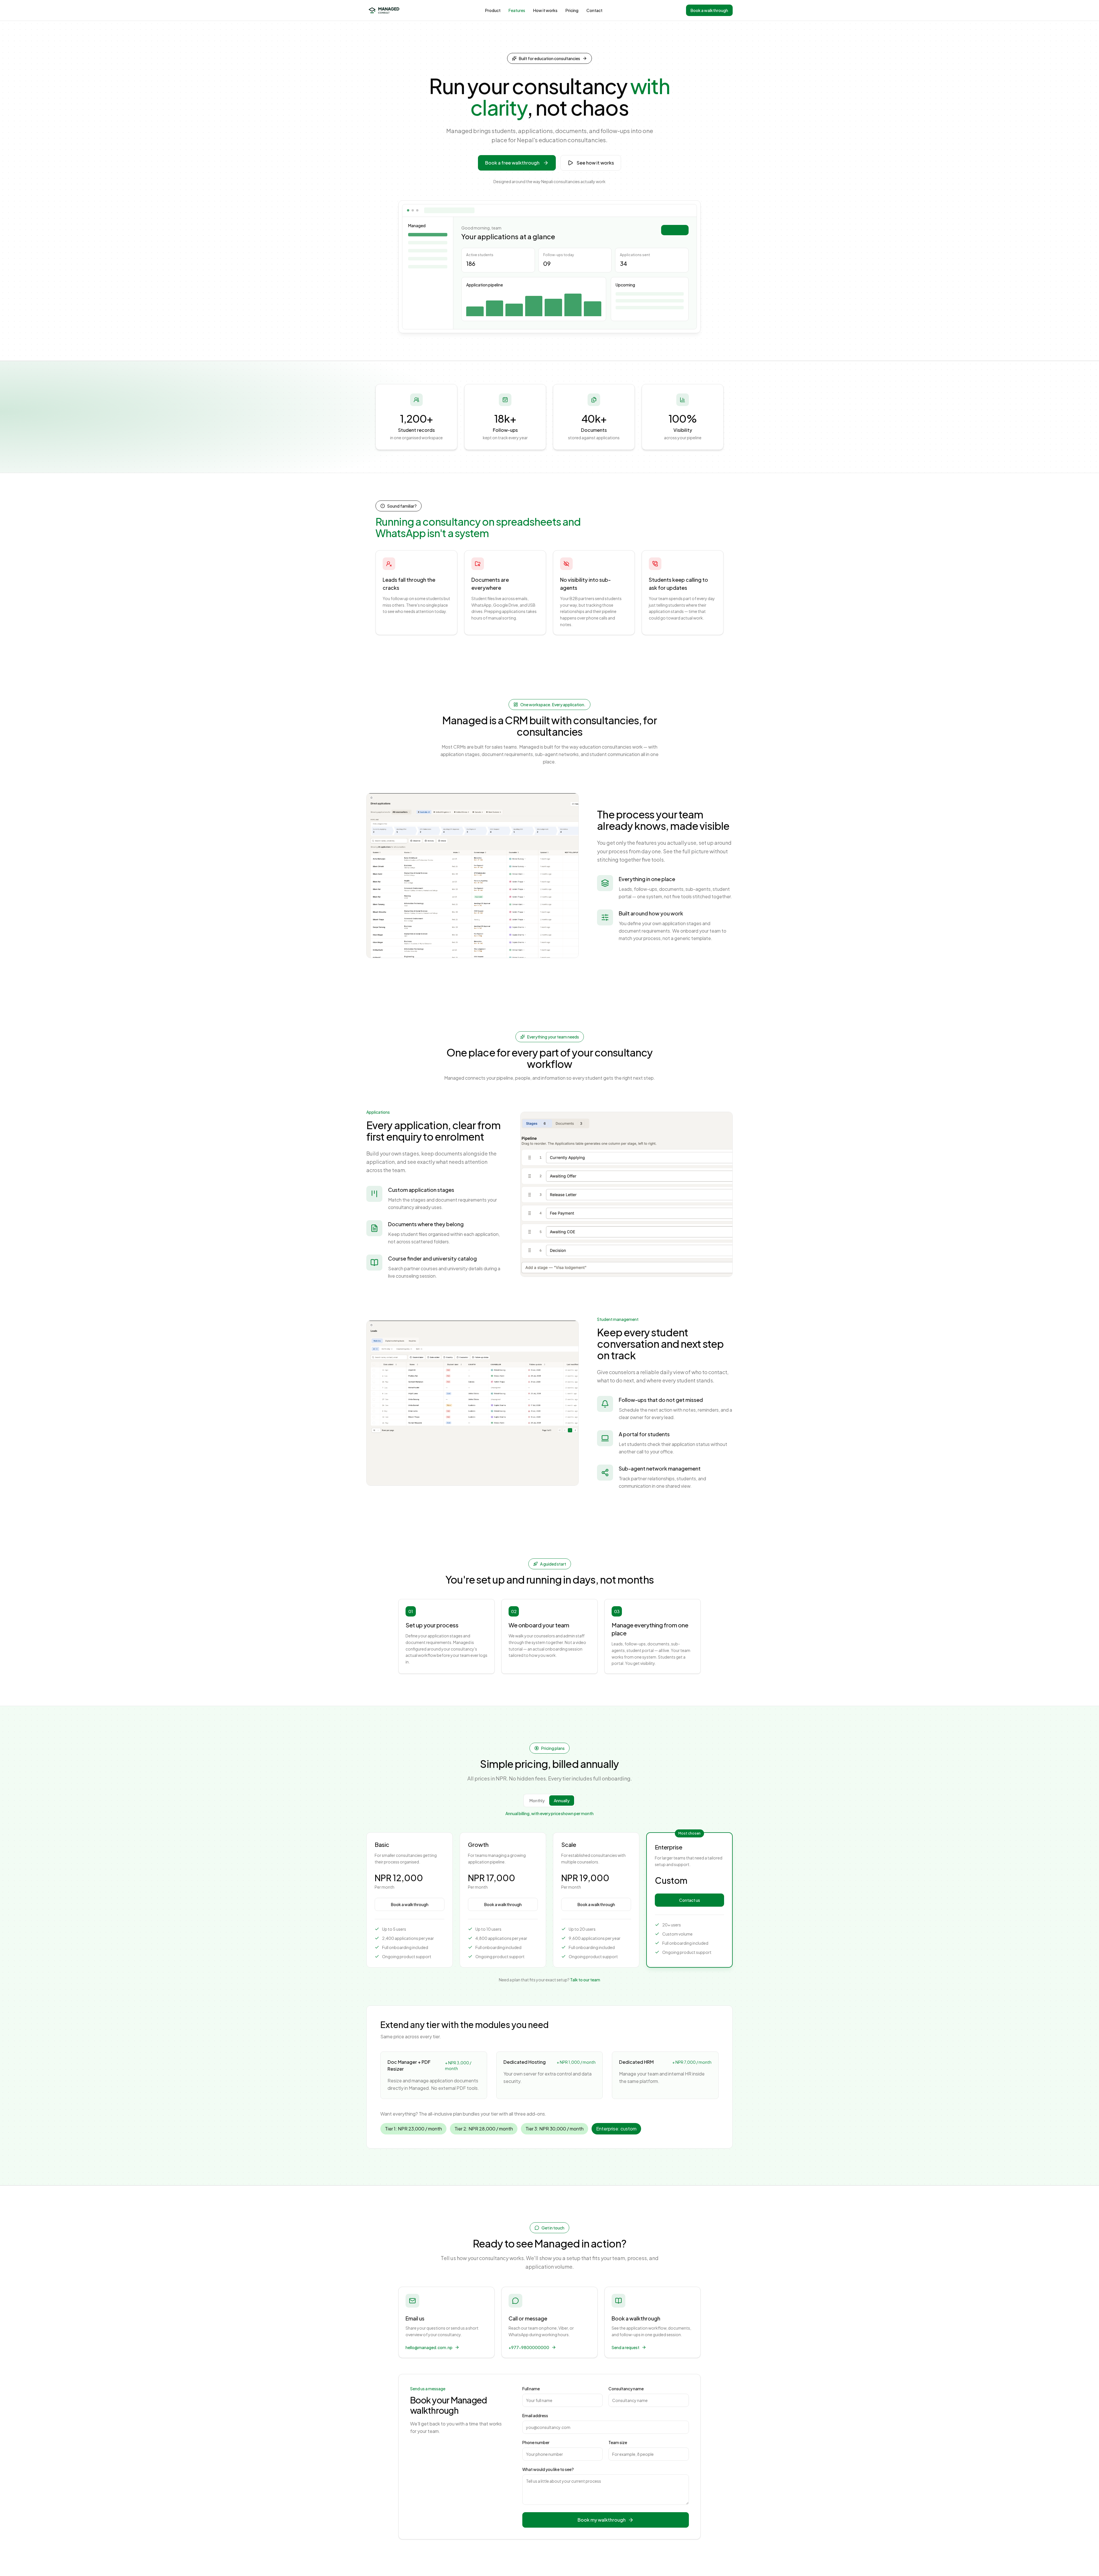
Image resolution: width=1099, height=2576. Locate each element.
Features (517, 10)
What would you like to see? (548, 2469)
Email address (535, 2415)
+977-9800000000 (529, 2347)
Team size (618, 2442)
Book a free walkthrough (512, 163)
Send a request (625, 2347)
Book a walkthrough (709, 10)
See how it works (595, 163)
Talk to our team (585, 1980)
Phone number (536, 2442)
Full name (531, 2389)
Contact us (690, 1900)
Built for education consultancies (549, 58)
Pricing (572, 10)
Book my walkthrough (602, 2520)
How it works (545, 10)
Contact (594, 10)
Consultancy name (626, 2389)
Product (493, 10)
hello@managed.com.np (429, 2347)
